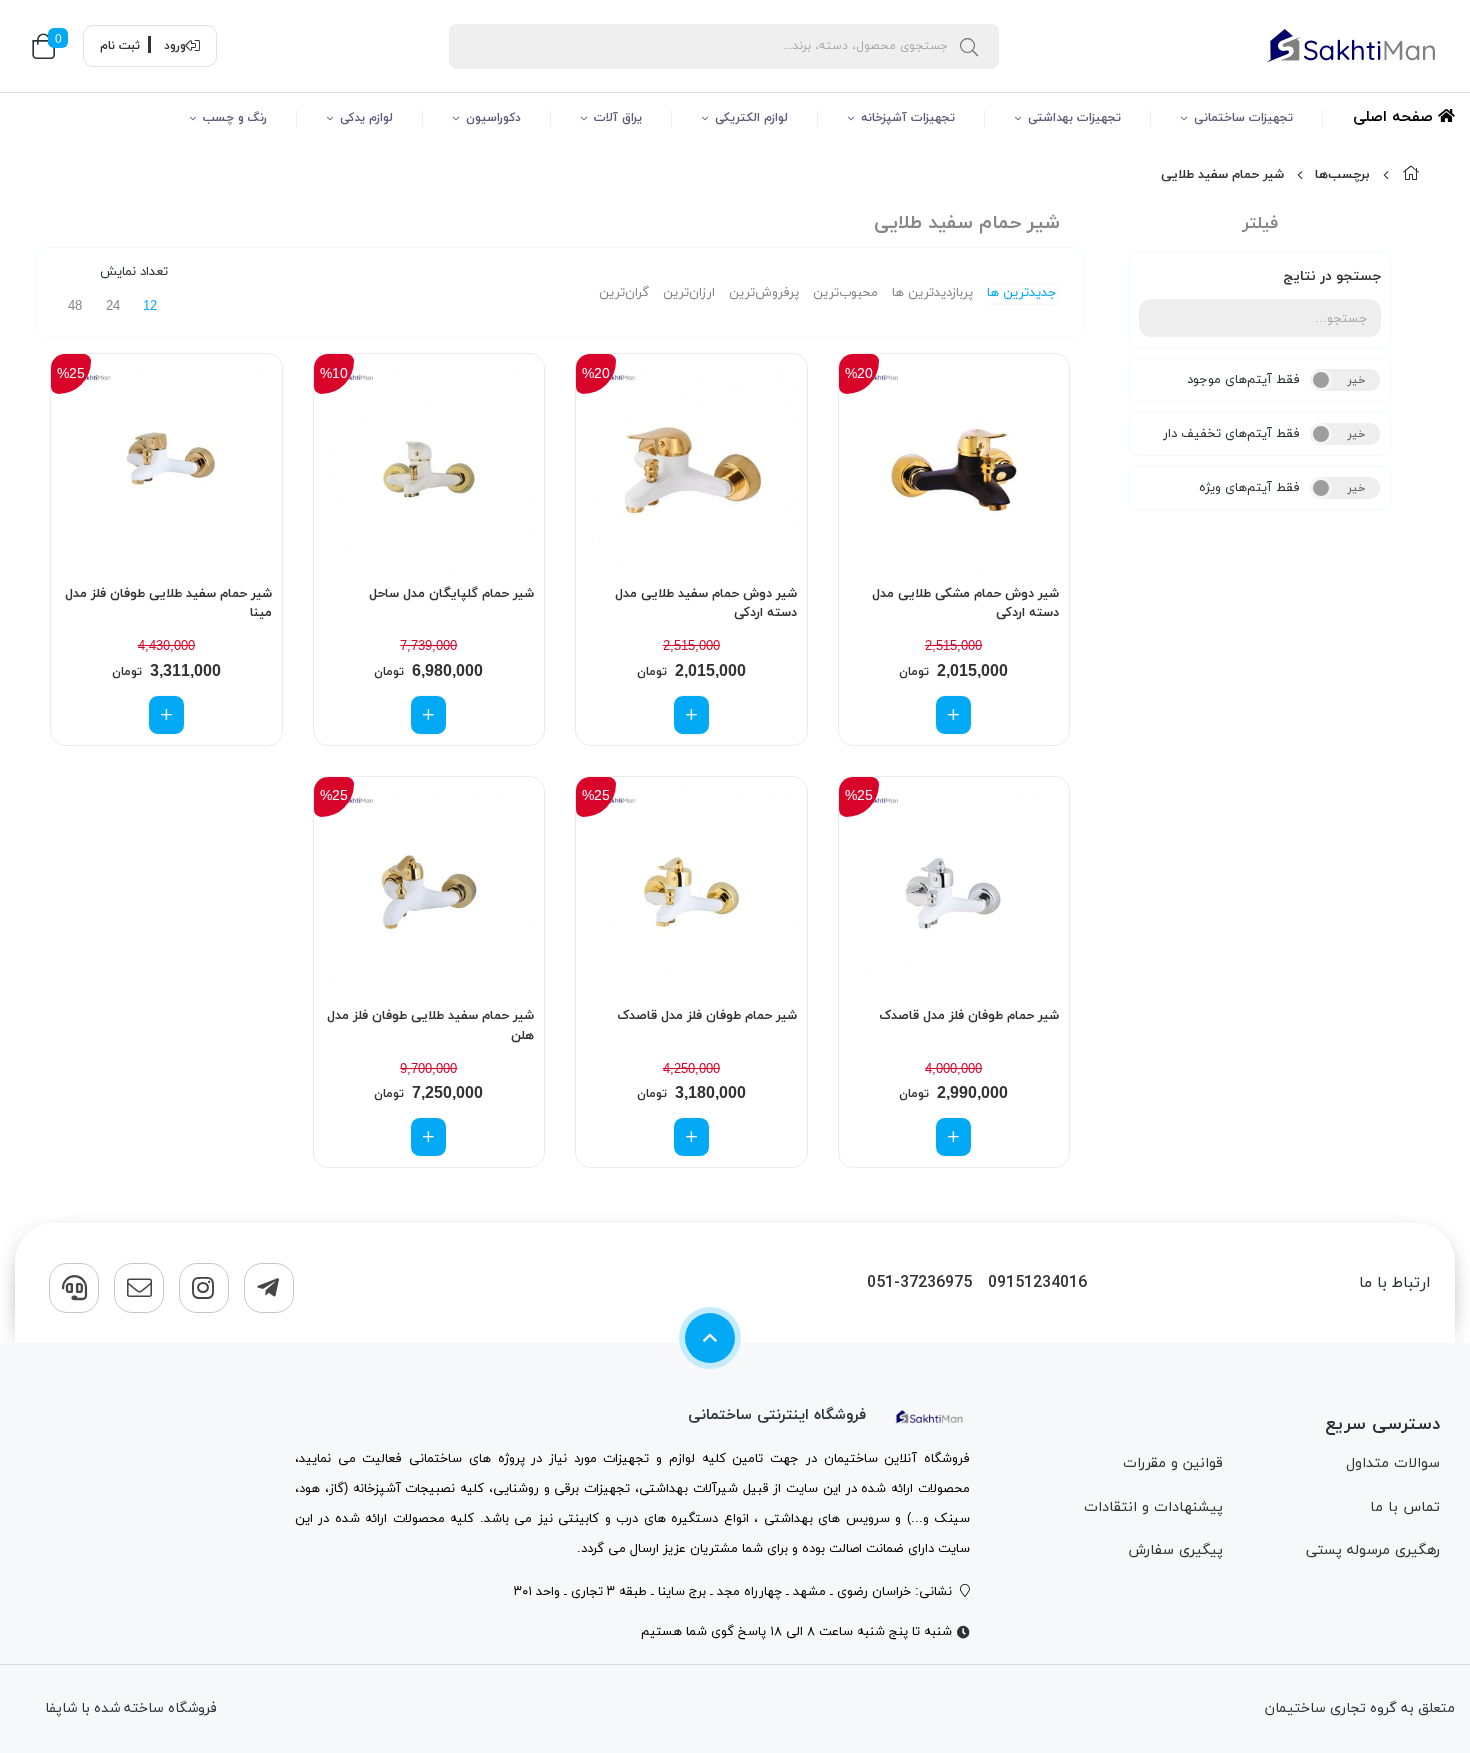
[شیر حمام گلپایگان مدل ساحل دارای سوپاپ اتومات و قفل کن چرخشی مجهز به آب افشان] (429, 469)
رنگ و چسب (235, 118)
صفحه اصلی (1395, 117)
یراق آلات (618, 118)
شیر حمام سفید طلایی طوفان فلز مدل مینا (168, 604)
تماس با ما (1405, 1507)
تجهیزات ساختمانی (1243, 118)
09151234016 (1037, 1283)
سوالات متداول (1393, 1463)
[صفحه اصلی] (1411, 175)
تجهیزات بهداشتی (1074, 118)
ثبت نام (120, 46)
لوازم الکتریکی (751, 118)
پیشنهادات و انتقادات (1153, 1507)
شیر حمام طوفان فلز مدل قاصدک (969, 1016)
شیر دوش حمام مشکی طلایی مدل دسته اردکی (965, 604)
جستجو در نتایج (1332, 276)
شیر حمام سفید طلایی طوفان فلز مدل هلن (430, 1026)
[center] (969, 46)
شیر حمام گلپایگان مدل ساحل (451, 594)
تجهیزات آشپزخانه (908, 118)
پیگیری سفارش (1175, 1550)
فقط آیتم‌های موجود (1243, 380)
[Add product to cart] (953, 715)
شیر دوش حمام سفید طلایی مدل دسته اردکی (706, 604)
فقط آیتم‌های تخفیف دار (1231, 434)
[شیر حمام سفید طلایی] (930, 1415)
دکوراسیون (493, 118)
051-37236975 (919, 1283)
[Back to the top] (710, 1338)
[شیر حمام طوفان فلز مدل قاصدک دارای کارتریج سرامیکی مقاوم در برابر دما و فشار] (954, 892)
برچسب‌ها (1342, 175)
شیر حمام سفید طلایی (1222, 175)
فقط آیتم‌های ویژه (1249, 488)
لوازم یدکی (366, 118)
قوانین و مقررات (1173, 1463)
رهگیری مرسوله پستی (1373, 1550)
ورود (175, 46)
